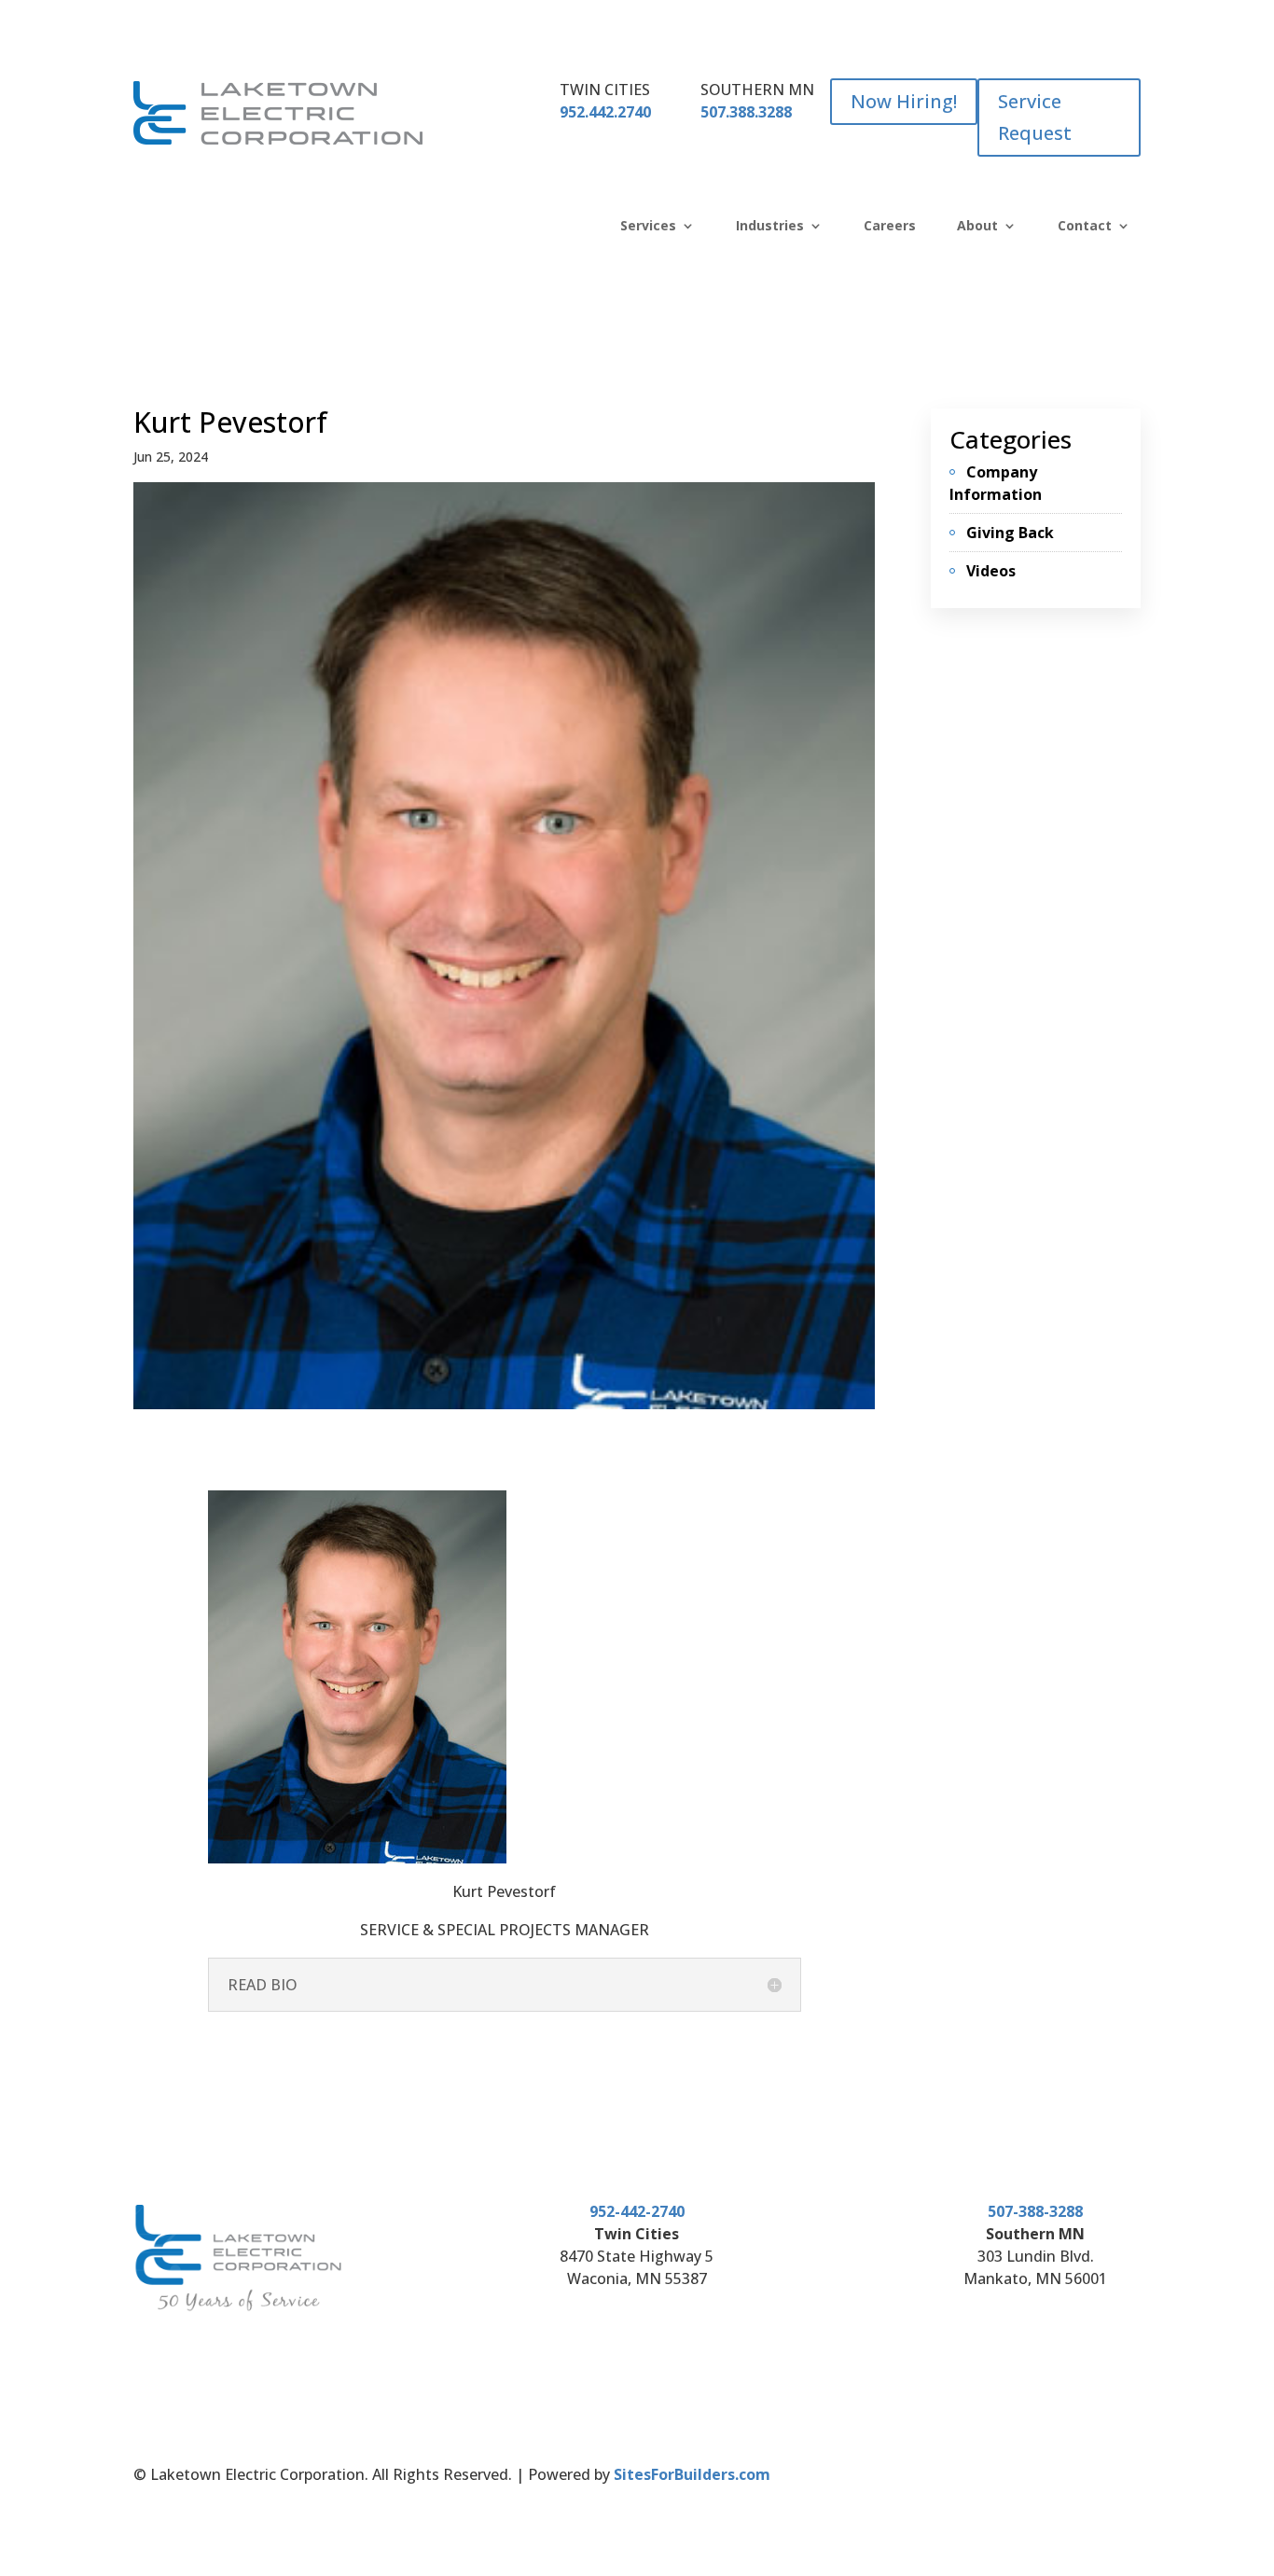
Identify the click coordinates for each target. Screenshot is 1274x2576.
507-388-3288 (1035, 2211)
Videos (991, 571)
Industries (770, 227)
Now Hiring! (904, 101)
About (977, 227)
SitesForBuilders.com (692, 2474)
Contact (1085, 227)
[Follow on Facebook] (996, 2478)
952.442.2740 (605, 112)
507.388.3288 (746, 112)
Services (648, 227)
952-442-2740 (637, 2211)
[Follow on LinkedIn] (1033, 2478)
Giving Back (1010, 533)
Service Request (1035, 117)
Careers (890, 227)
